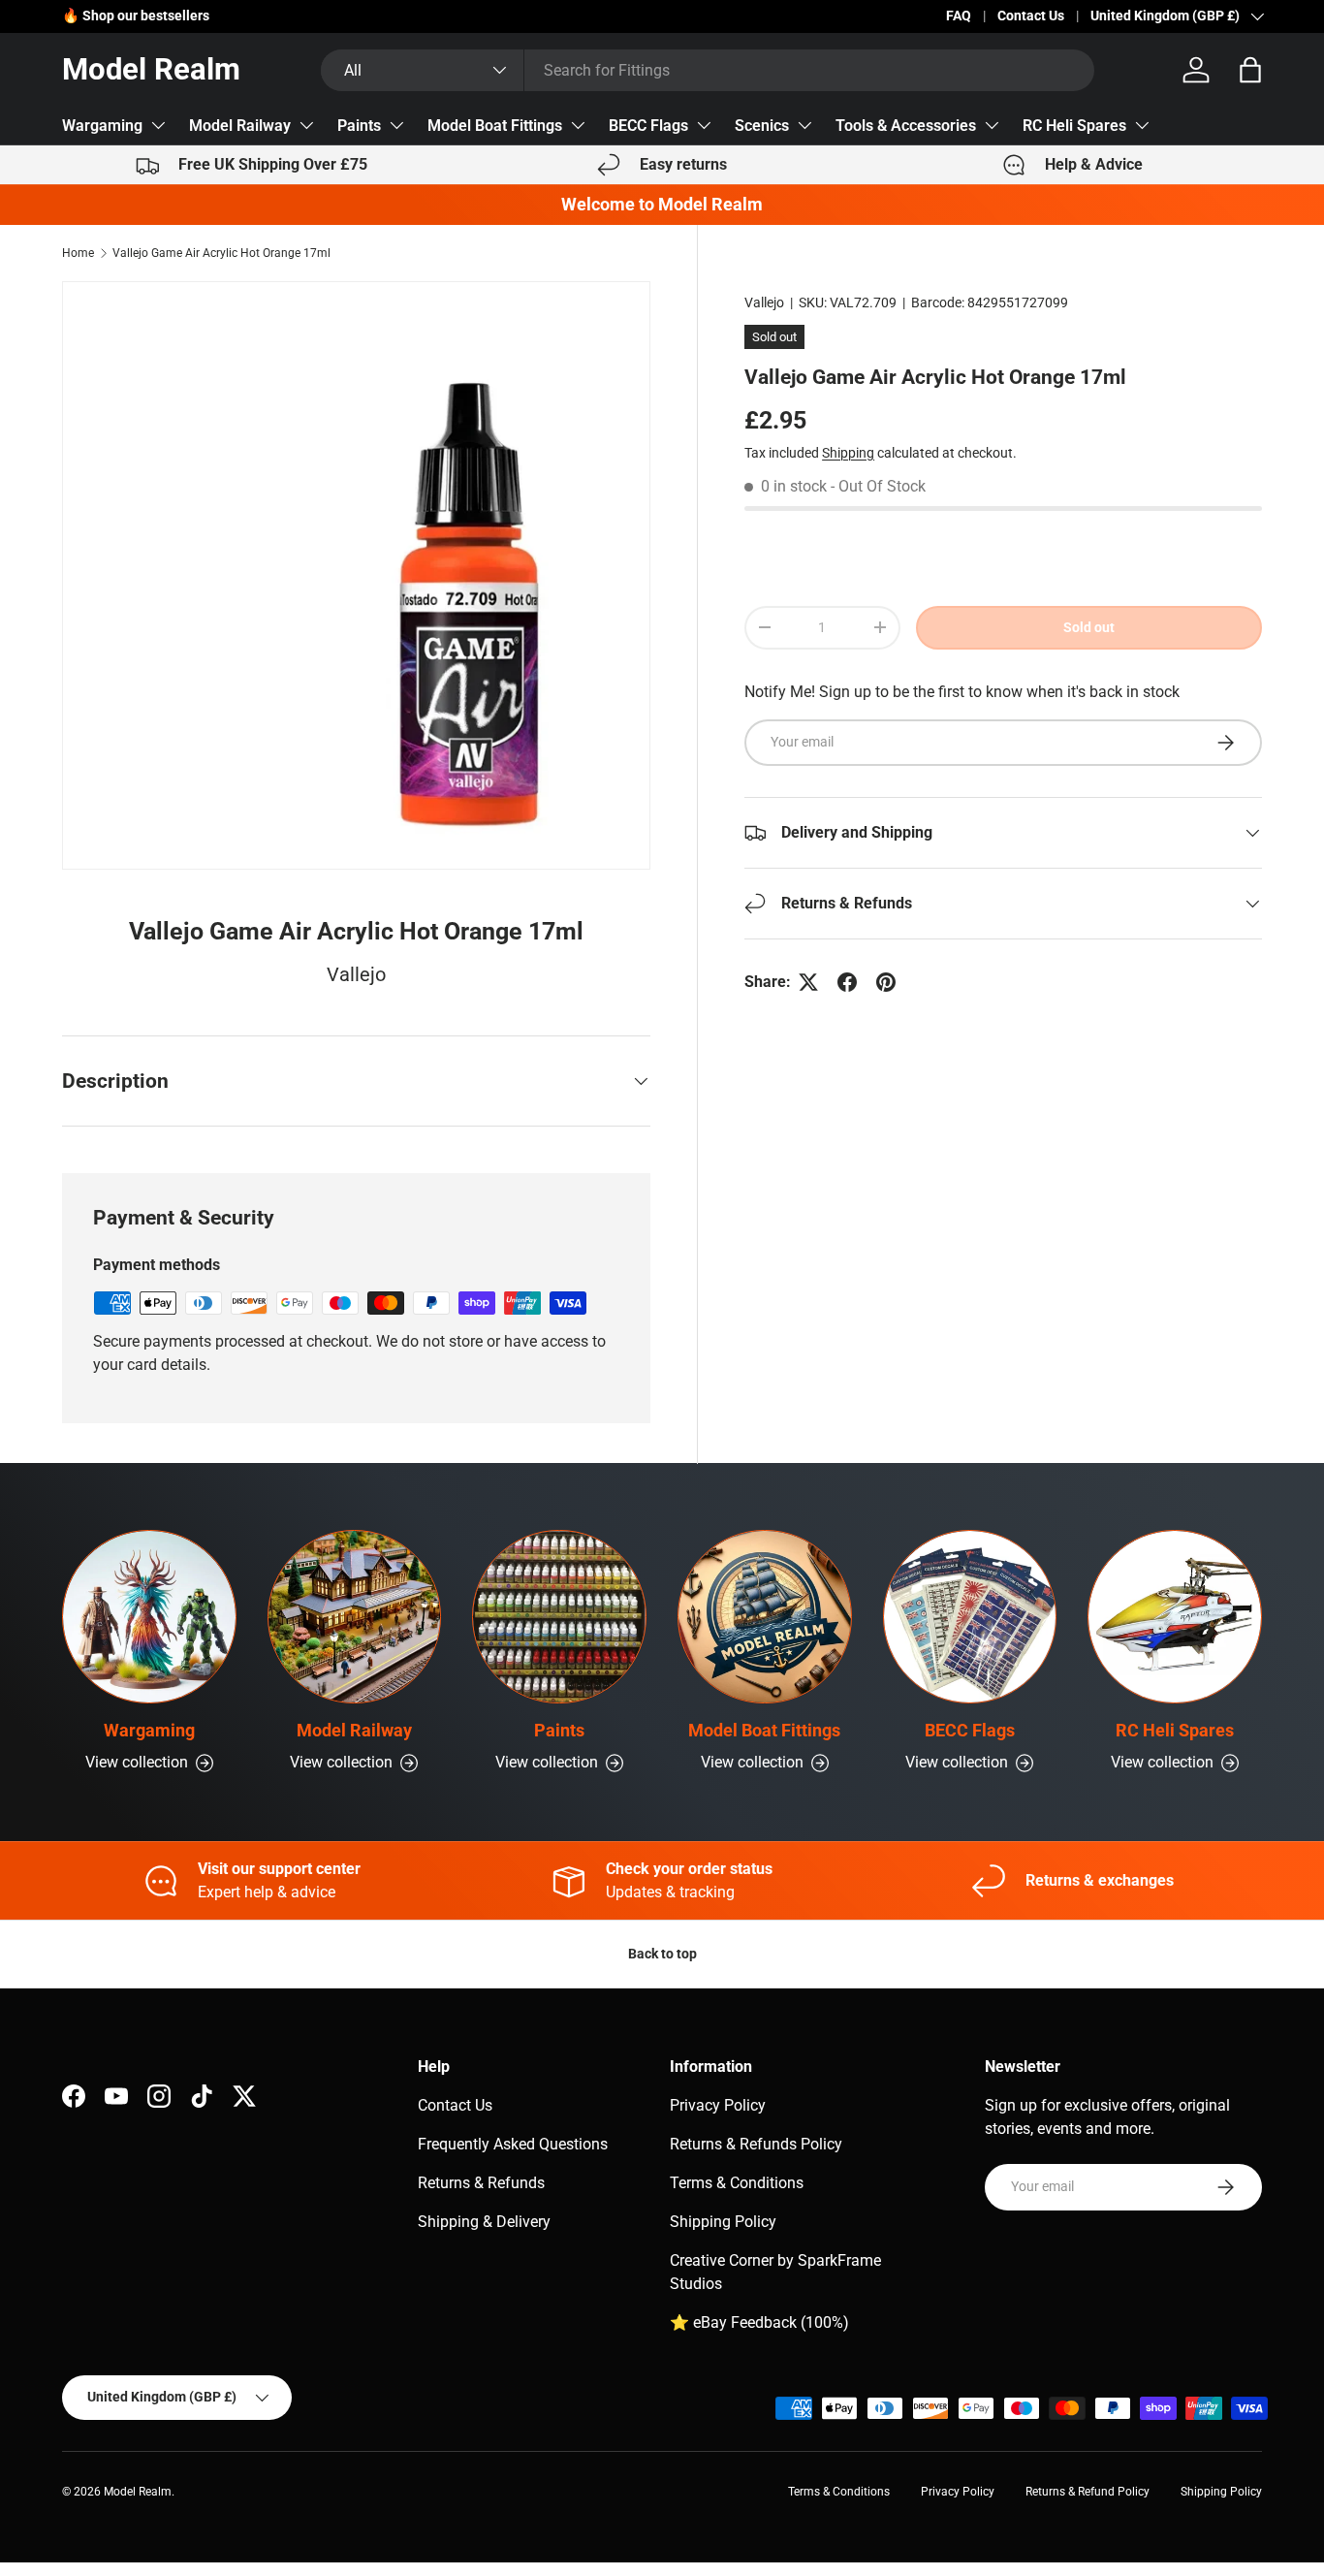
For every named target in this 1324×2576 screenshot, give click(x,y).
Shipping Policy (723, 2222)
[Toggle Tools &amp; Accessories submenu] (992, 125)
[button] (1250, 70)
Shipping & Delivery (484, 2222)
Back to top (662, 1954)
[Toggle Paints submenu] (396, 125)
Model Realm (138, 2492)
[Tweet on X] (808, 982)
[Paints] (559, 1617)
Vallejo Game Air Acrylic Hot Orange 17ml (221, 253)
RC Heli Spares (1074, 126)
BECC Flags (648, 126)
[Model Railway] (355, 1617)
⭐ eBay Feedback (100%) (759, 2322)
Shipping (848, 453)
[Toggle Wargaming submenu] (158, 125)
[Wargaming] (149, 1617)
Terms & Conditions (737, 2183)
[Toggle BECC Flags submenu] (704, 125)
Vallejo (764, 302)
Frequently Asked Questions (513, 2144)
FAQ (959, 16)
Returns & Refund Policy (1088, 2492)
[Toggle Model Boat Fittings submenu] (578, 125)
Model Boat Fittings (495, 126)
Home (78, 253)
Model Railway (240, 126)
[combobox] (708, 70)
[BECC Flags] (970, 1617)
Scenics (762, 126)
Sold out (1089, 627)
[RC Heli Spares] (1175, 1617)
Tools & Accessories (906, 126)
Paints (359, 126)
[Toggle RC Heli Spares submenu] (1142, 125)
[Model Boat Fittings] (765, 1617)
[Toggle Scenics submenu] (804, 125)
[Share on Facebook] (847, 982)
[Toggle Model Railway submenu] (306, 125)
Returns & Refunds (481, 2183)
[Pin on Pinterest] (886, 982)
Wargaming (102, 126)
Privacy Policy (718, 2105)
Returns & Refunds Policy (756, 2144)
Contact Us (1031, 16)
